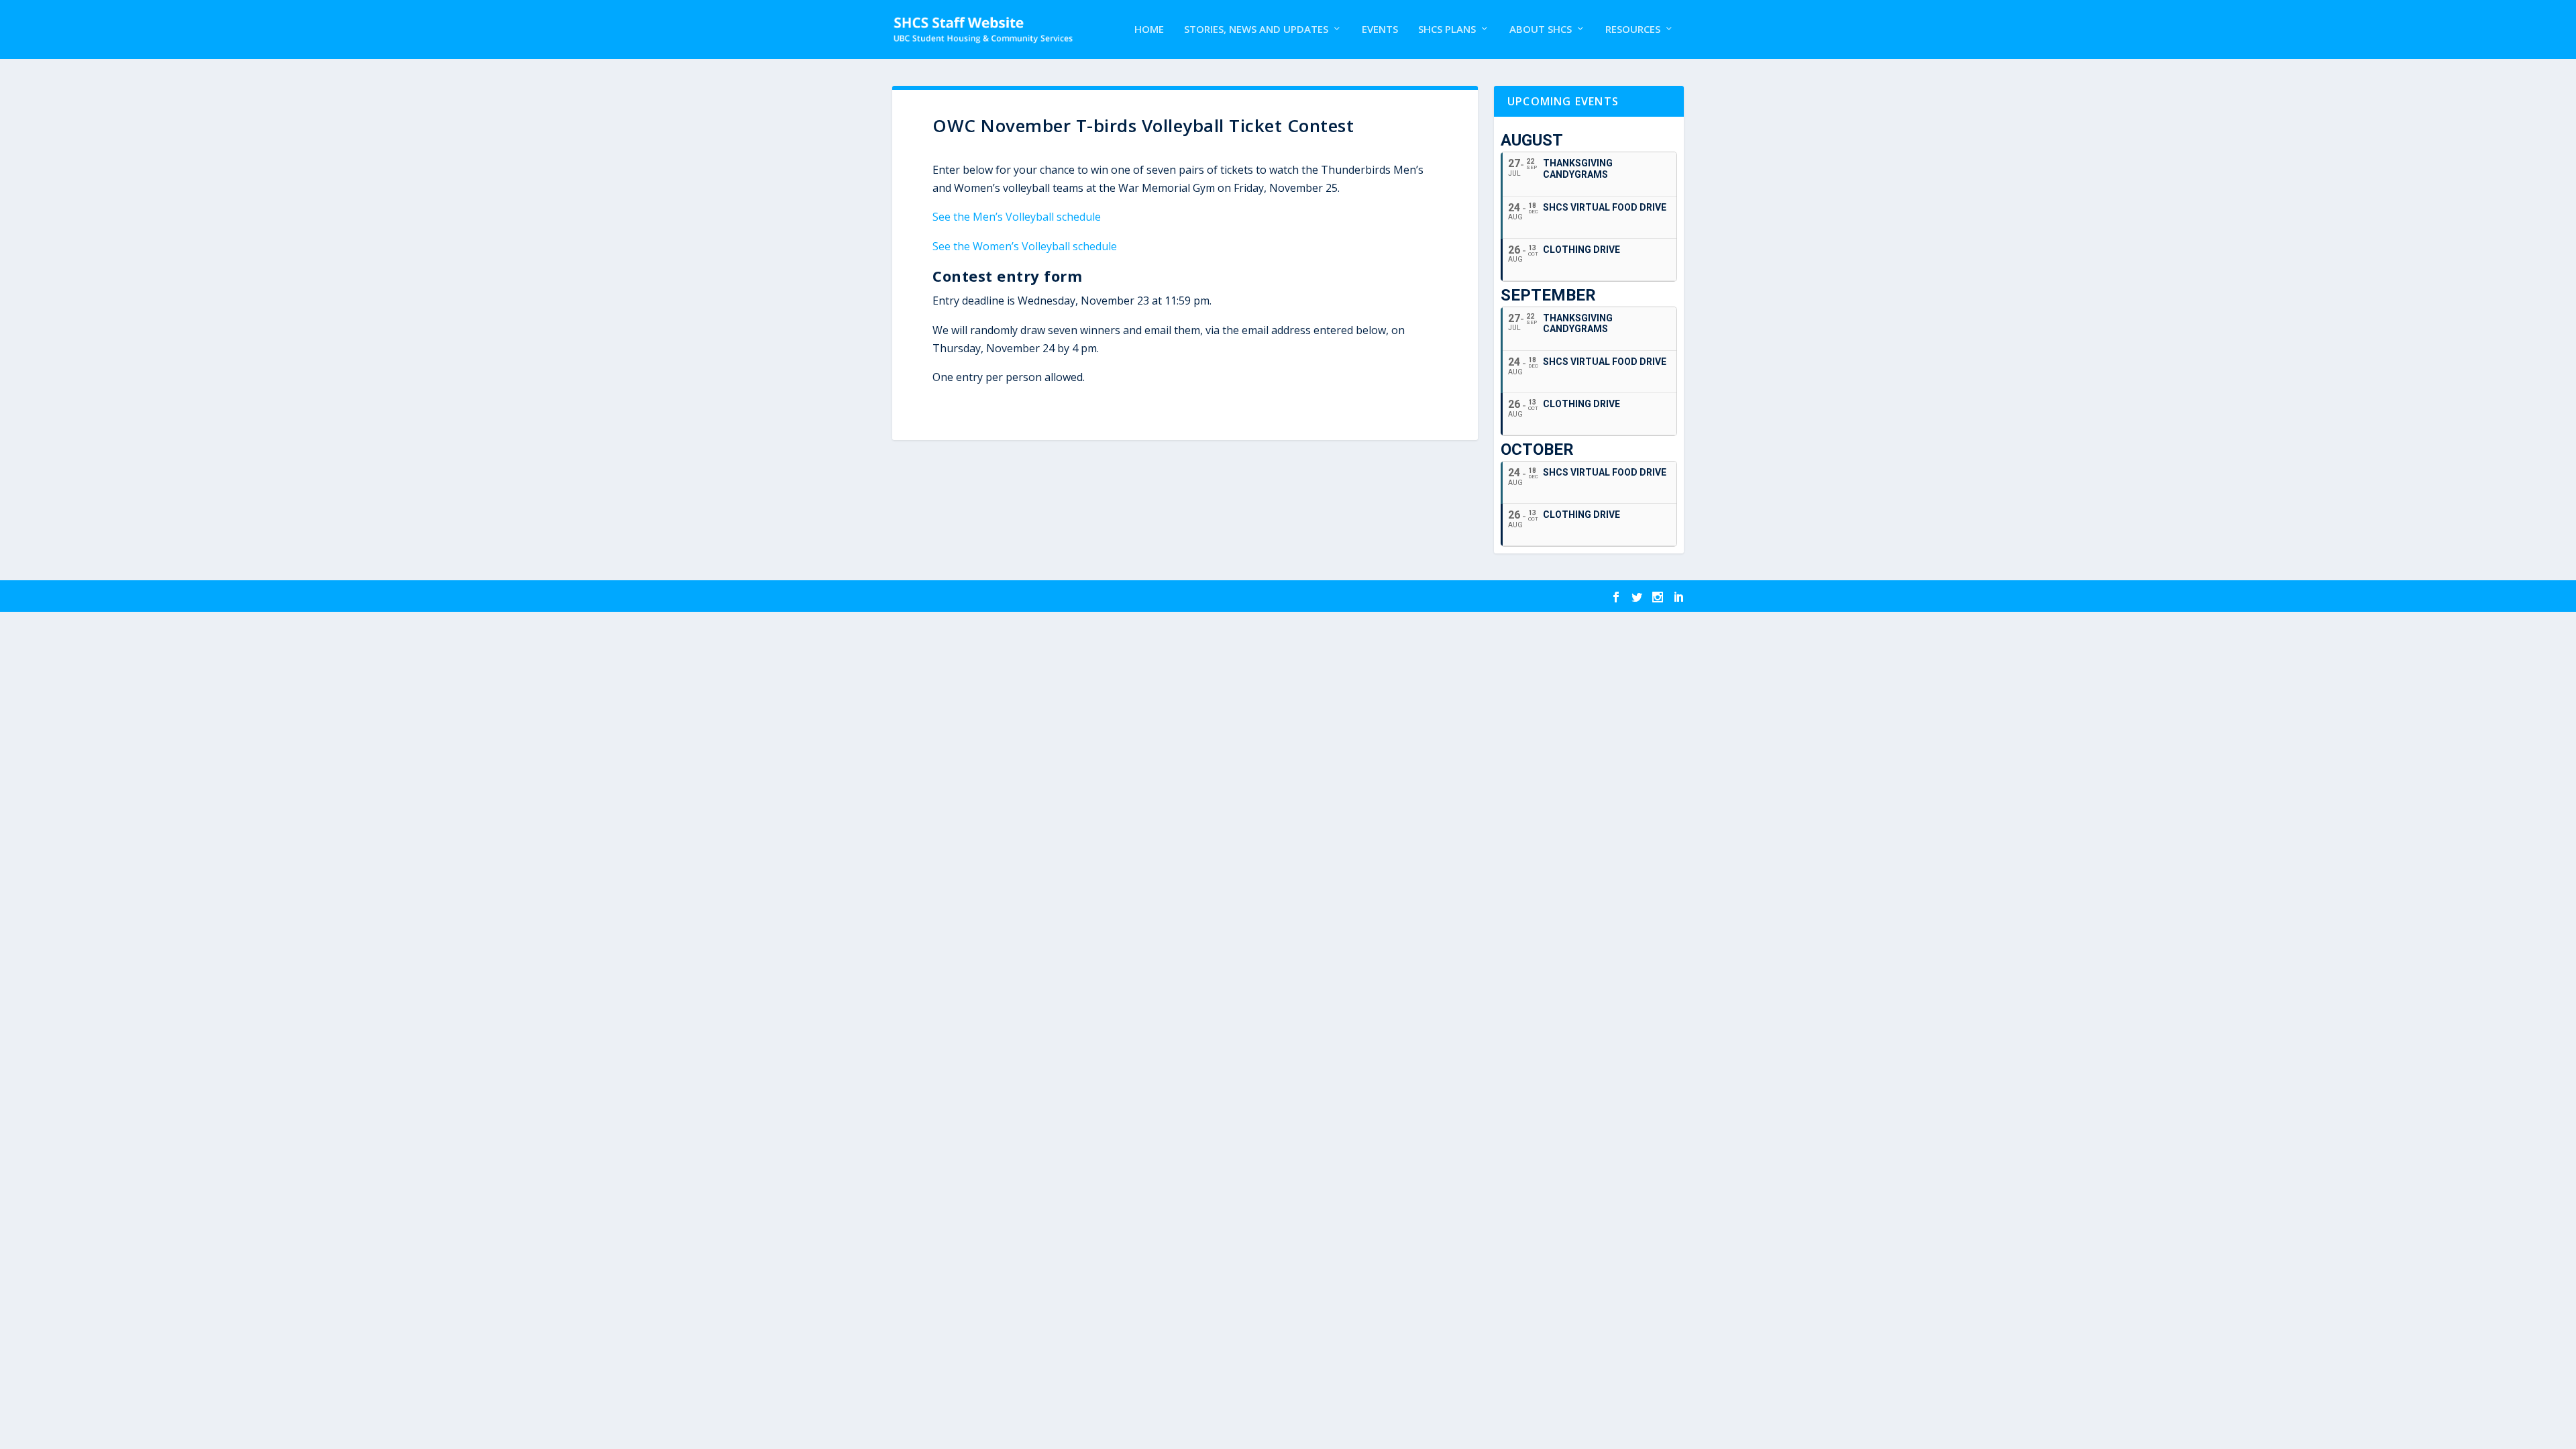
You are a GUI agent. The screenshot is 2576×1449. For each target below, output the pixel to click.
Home (1149, 30)
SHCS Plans (1447, 30)
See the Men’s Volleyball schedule (1017, 217)
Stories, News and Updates (1256, 30)
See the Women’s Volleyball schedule (1025, 246)
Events (1380, 30)
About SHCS (1541, 30)
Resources (1633, 30)
